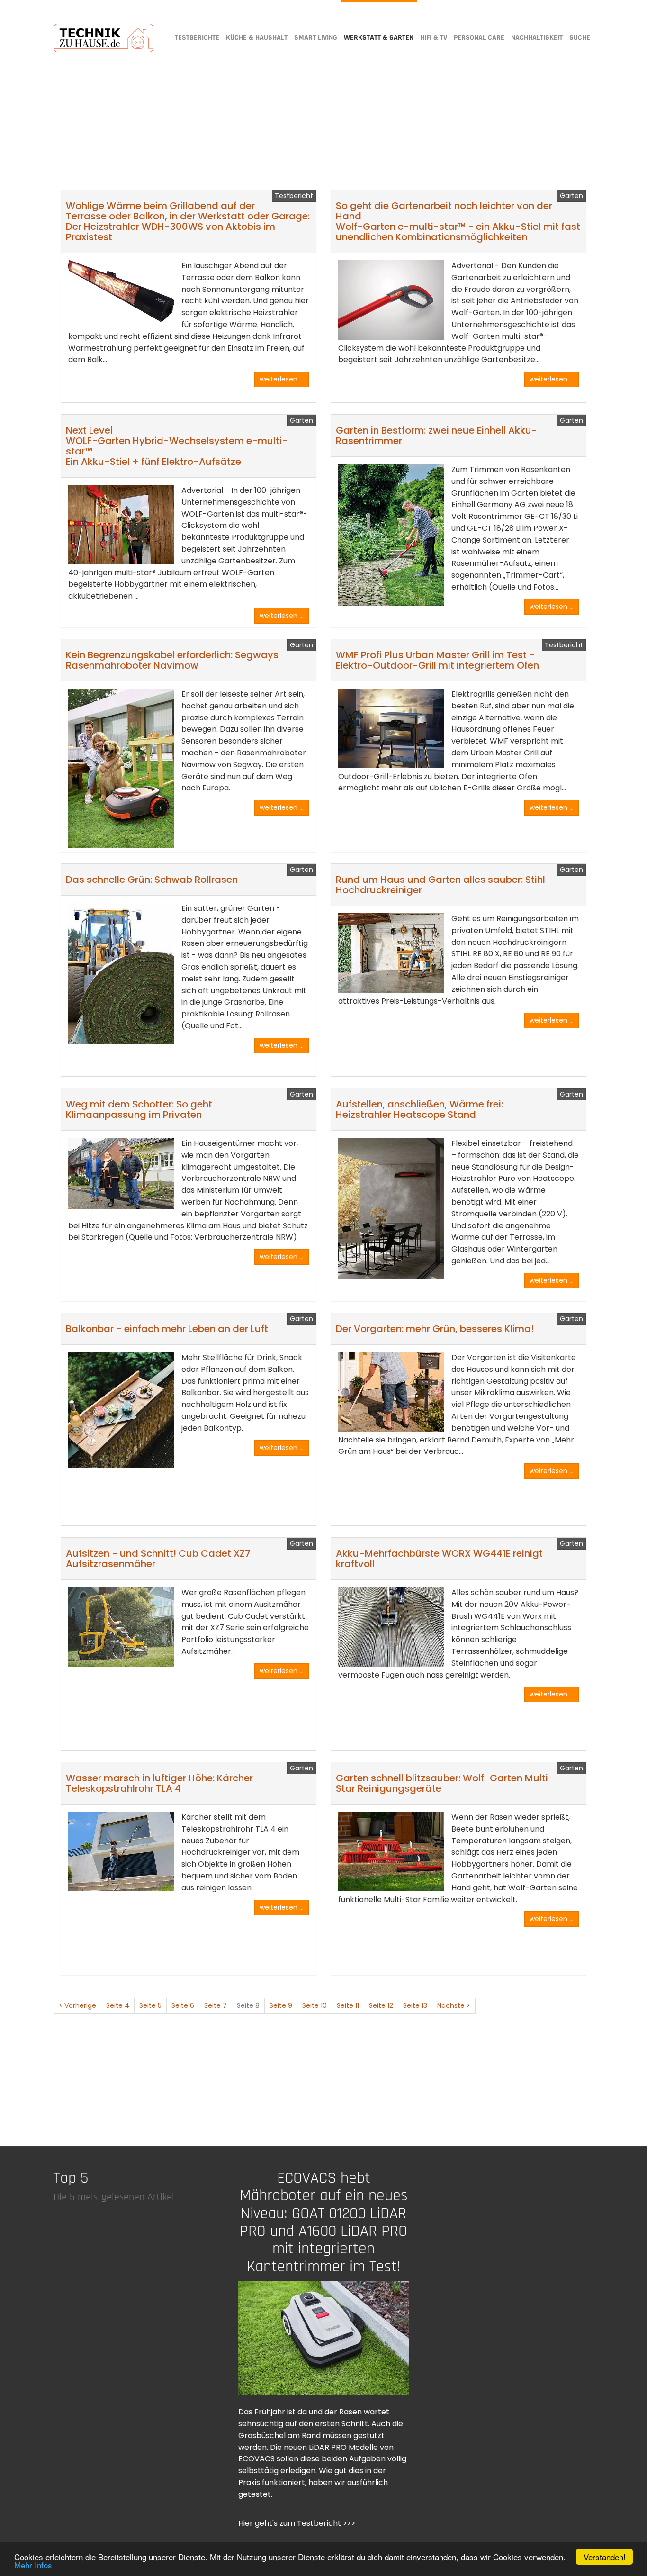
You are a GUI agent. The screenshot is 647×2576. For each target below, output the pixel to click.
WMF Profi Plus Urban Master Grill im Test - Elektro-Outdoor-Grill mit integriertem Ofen (437, 660)
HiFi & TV (434, 38)
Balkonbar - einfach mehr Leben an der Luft (167, 1329)
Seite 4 (118, 2005)
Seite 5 (150, 2005)
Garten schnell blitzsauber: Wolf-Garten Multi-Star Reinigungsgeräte (445, 1783)
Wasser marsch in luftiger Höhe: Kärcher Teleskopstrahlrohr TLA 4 (159, 1783)
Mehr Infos (33, 2565)
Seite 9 (281, 2005)
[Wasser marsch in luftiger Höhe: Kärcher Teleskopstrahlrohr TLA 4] (121, 1851)
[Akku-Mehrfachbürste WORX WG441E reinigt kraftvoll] (391, 1627)
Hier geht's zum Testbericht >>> (297, 2523)
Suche (580, 38)
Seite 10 (315, 2005)
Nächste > (454, 2005)
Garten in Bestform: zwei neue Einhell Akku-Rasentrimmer (436, 435)
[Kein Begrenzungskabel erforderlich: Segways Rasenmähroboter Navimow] (121, 768)
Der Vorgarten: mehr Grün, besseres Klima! (435, 1329)
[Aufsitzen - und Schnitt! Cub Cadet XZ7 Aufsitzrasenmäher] (121, 1627)
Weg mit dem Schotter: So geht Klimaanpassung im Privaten (139, 1109)
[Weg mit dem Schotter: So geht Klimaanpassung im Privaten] (121, 1173)
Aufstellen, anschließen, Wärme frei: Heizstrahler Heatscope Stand (419, 1109)
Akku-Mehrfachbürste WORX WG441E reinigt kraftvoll (439, 1559)
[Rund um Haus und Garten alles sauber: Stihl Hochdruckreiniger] (391, 953)
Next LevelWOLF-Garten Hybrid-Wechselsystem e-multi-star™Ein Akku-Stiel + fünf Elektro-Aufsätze (177, 446)
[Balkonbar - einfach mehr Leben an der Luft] (121, 1410)
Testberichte (197, 38)
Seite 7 (216, 2005)
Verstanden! (605, 2557)
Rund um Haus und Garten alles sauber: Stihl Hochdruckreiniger (440, 885)
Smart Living (316, 38)
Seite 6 (183, 2005)
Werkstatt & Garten (379, 38)
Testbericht (294, 196)
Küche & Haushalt (257, 38)
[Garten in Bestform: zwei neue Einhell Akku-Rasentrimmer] (391, 535)
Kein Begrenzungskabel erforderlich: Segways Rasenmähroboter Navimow (172, 660)
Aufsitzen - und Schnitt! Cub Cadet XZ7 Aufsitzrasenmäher (158, 1559)
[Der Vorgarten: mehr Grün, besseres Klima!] (391, 1392)
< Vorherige (77, 2005)
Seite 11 (348, 2005)
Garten (571, 196)
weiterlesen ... (282, 379)
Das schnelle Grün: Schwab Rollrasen (152, 880)
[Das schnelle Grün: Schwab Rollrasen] (121, 974)
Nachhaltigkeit (537, 38)
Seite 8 (248, 2005)
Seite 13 (415, 2005)
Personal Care (479, 38)
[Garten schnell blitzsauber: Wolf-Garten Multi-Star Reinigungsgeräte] (391, 1851)
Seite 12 (381, 2005)
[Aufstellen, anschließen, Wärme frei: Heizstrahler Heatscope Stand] (391, 1208)
